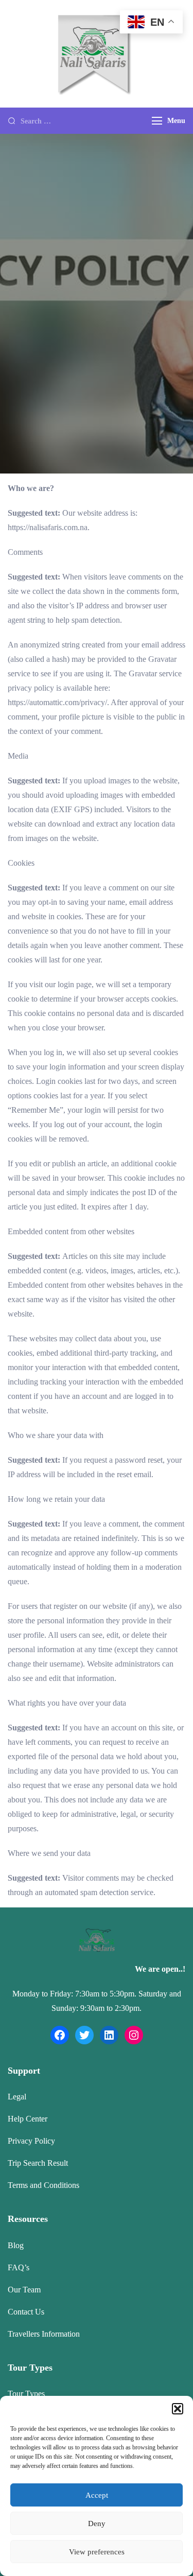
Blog (16, 2245)
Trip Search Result (38, 2163)
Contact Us (26, 2312)
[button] (178, 2409)
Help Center (28, 2119)
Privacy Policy (31, 2141)
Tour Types (26, 2394)
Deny (97, 2524)
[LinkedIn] (109, 2035)
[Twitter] (84, 2035)
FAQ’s (19, 2267)
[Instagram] (134, 2035)
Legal (17, 2097)
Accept (97, 2495)
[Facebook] (60, 2035)
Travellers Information (44, 2334)
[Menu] (157, 121)
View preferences (97, 2552)
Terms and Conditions (43, 2185)
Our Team (24, 2290)
